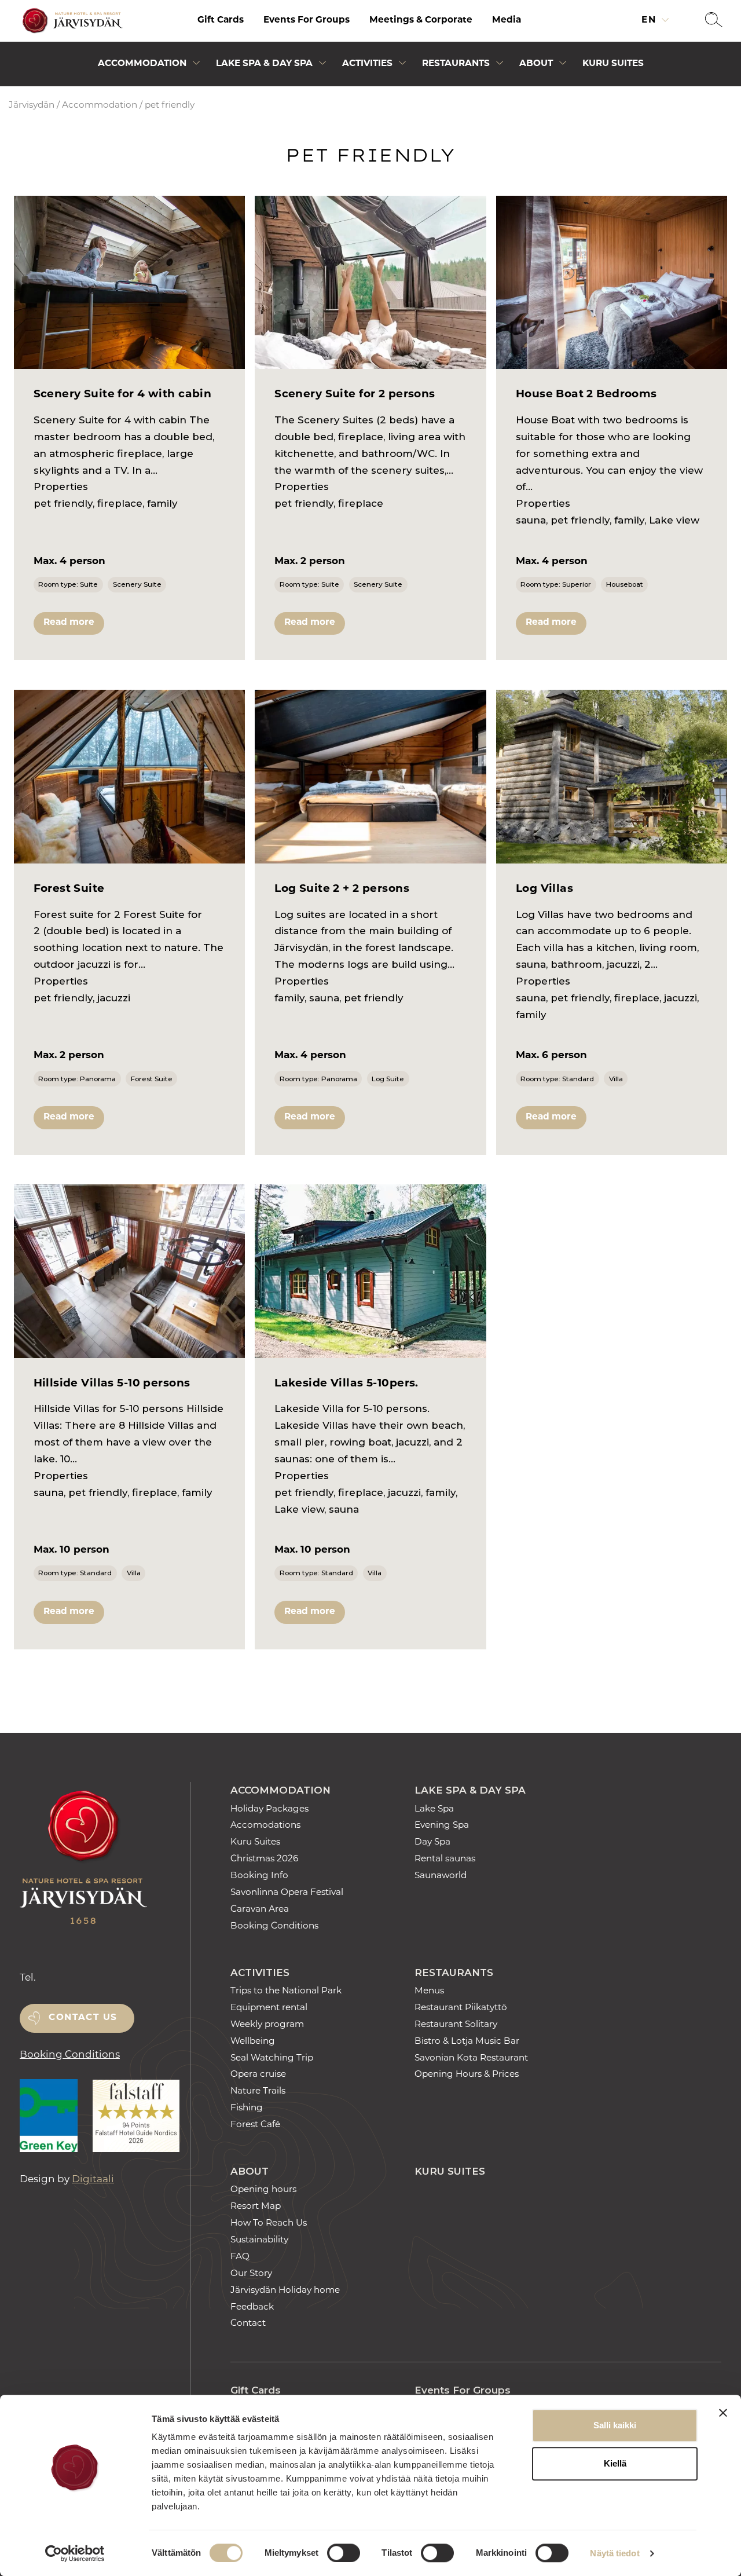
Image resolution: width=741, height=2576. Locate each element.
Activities (367, 64)
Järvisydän (32, 106)
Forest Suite (152, 1079)
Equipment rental (269, 2008)
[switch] (344, 2553)
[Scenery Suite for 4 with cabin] (130, 283)
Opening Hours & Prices (467, 2075)
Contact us (83, 2018)
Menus (429, 1991)
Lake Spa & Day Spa (264, 64)
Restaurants (456, 64)
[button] (714, 21)
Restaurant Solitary (456, 2025)
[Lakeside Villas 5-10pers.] (370, 1271)
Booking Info (259, 1876)
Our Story (251, 2274)
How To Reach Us (269, 2224)
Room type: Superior (556, 584)
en (650, 21)
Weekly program (267, 2025)
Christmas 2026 (264, 1859)
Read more (69, 623)
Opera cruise (258, 2075)
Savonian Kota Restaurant (471, 2059)
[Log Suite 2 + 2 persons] (370, 777)
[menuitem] (221, 21)
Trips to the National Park (286, 1991)
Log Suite (388, 1079)
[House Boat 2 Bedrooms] (612, 283)
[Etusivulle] (71, 21)
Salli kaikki (615, 2425)
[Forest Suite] (130, 777)
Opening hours (263, 2190)
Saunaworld (441, 1876)
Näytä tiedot (615, 2553)
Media (507, 21)
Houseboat (625, 584)
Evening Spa (442, 1826)
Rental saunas (445, 1859)
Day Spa (432, 1843)
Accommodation (142, 64)
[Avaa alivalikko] (196, 66)
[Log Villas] (612, 777)
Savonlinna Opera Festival (287, 1893)
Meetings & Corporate (421, 21)
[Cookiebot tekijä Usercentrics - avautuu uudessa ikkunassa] (75, 2553)
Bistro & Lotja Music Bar (467, 2042)
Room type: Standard (557, 1079)
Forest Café (255, 2125)
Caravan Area (260, 1910)
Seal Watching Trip (272, 2059)
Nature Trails (258, 2092)
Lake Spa (434, 1810)
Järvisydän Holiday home (285, 2291)
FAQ (240, 2257)
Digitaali (93, 2180)
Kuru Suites (613, 64)
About (536, 64)
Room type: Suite (68, 584)
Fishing (247, 2108)
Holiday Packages (269, 1810)
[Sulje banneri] (723, 2413)
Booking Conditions (70, 2055)
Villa (616, 1079)
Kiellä (615, 2463)
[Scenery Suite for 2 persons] (370, 283)
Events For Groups (307, 21)
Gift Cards (221, 21)
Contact (248, 2324)
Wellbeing (253, 2042)
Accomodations (265, 1826)
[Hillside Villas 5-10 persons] (130, 1271)
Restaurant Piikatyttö (461, 2008)
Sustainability (259, 2240)
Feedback (252, 2308)
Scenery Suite (137, 584)
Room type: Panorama (77, 1079)
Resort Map (256, 2207)
